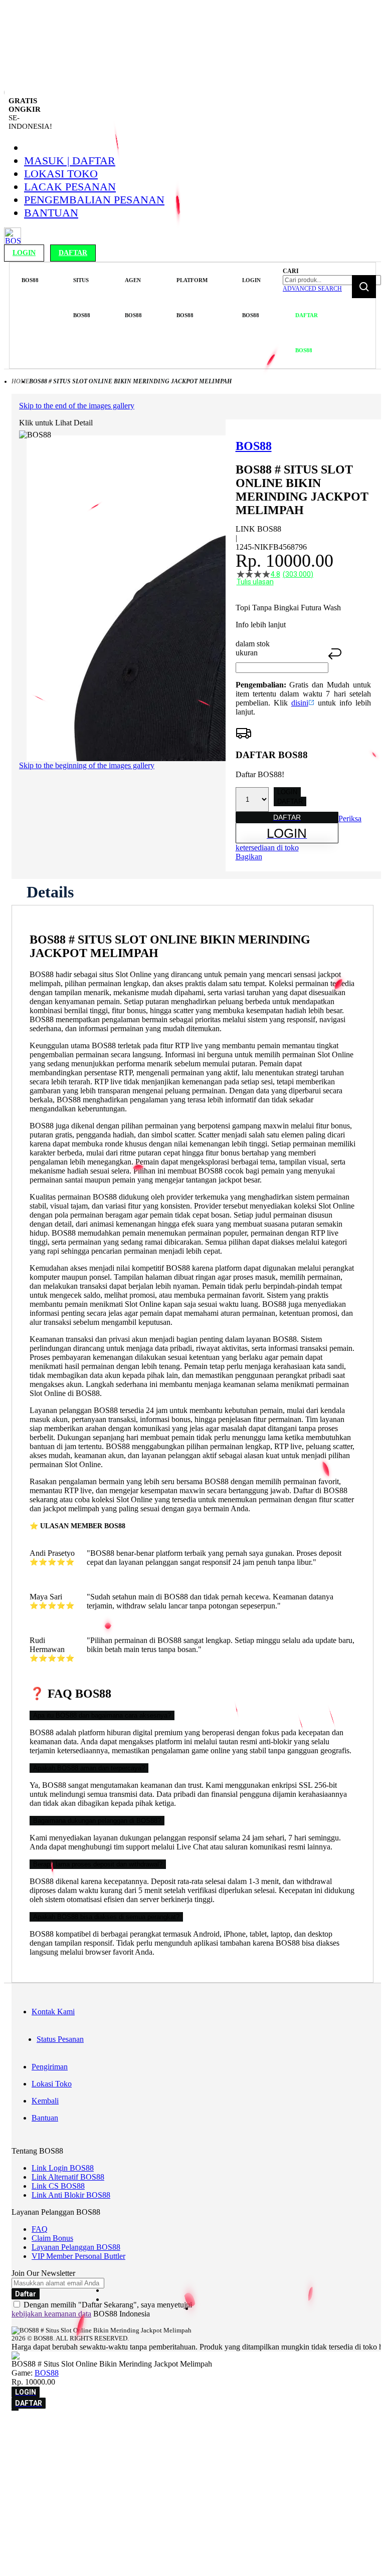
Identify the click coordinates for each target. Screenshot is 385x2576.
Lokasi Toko (61, 174)
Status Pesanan (60, 2039)
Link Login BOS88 (63, 2168)
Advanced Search (312, 289)
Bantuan (51, 213)
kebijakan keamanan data (51, 2314)
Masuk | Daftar (70, 161)
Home (20, 381)
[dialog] (192, 2444)
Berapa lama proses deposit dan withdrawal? (98, 1864)
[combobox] (332, 280)
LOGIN (287, 792)
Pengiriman (50, 2067)
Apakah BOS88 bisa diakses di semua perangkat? (106, 1917)
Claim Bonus (52, 2238)
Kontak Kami (53, 2012)
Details (50, 892)
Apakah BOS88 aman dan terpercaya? (89, 1768)
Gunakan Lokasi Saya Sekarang (55, 2458)
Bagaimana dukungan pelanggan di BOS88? (97, 1821)
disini (300, 703)
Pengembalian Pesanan (94, 200)
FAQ (40, 2229)
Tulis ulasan (255, 582)
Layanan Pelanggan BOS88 (76, 2247)
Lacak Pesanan (70, 187)
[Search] (364, 287)
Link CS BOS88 (58, 2186)
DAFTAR (290, 801)
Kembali (45, 2101)
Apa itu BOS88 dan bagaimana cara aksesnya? (102, 1715)
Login (24, 253)
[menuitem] (30, 280)
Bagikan (249, 857)
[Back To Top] (15, 2410)
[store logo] (13, 242)
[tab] (50, 892)
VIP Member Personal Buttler (78, 2256)
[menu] (145, 315)
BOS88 (47, 2373)
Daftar (73, 253)
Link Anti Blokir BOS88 (71, 2195)
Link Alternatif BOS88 (68, 2177)
